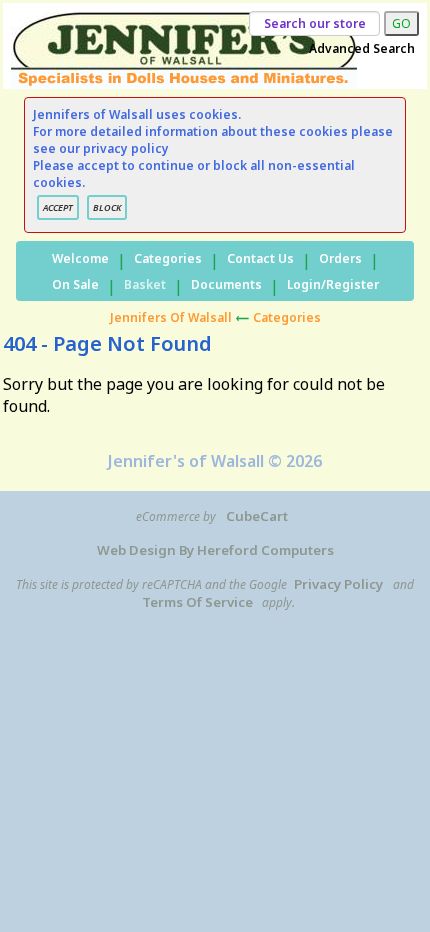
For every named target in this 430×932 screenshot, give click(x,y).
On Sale (75, 284)
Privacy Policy (338, 584)
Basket (145, 284)
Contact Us (260, 258)
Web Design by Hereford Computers (215, 550)
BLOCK (107, 207)
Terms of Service (197, 602)
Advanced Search (362, 48)
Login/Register (333, 284)
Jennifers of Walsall (171, 317)
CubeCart (257, 516)
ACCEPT (58, 207)
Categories (168, 258)
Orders (340, 258)
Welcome (80, 258)
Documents (226, 284)
